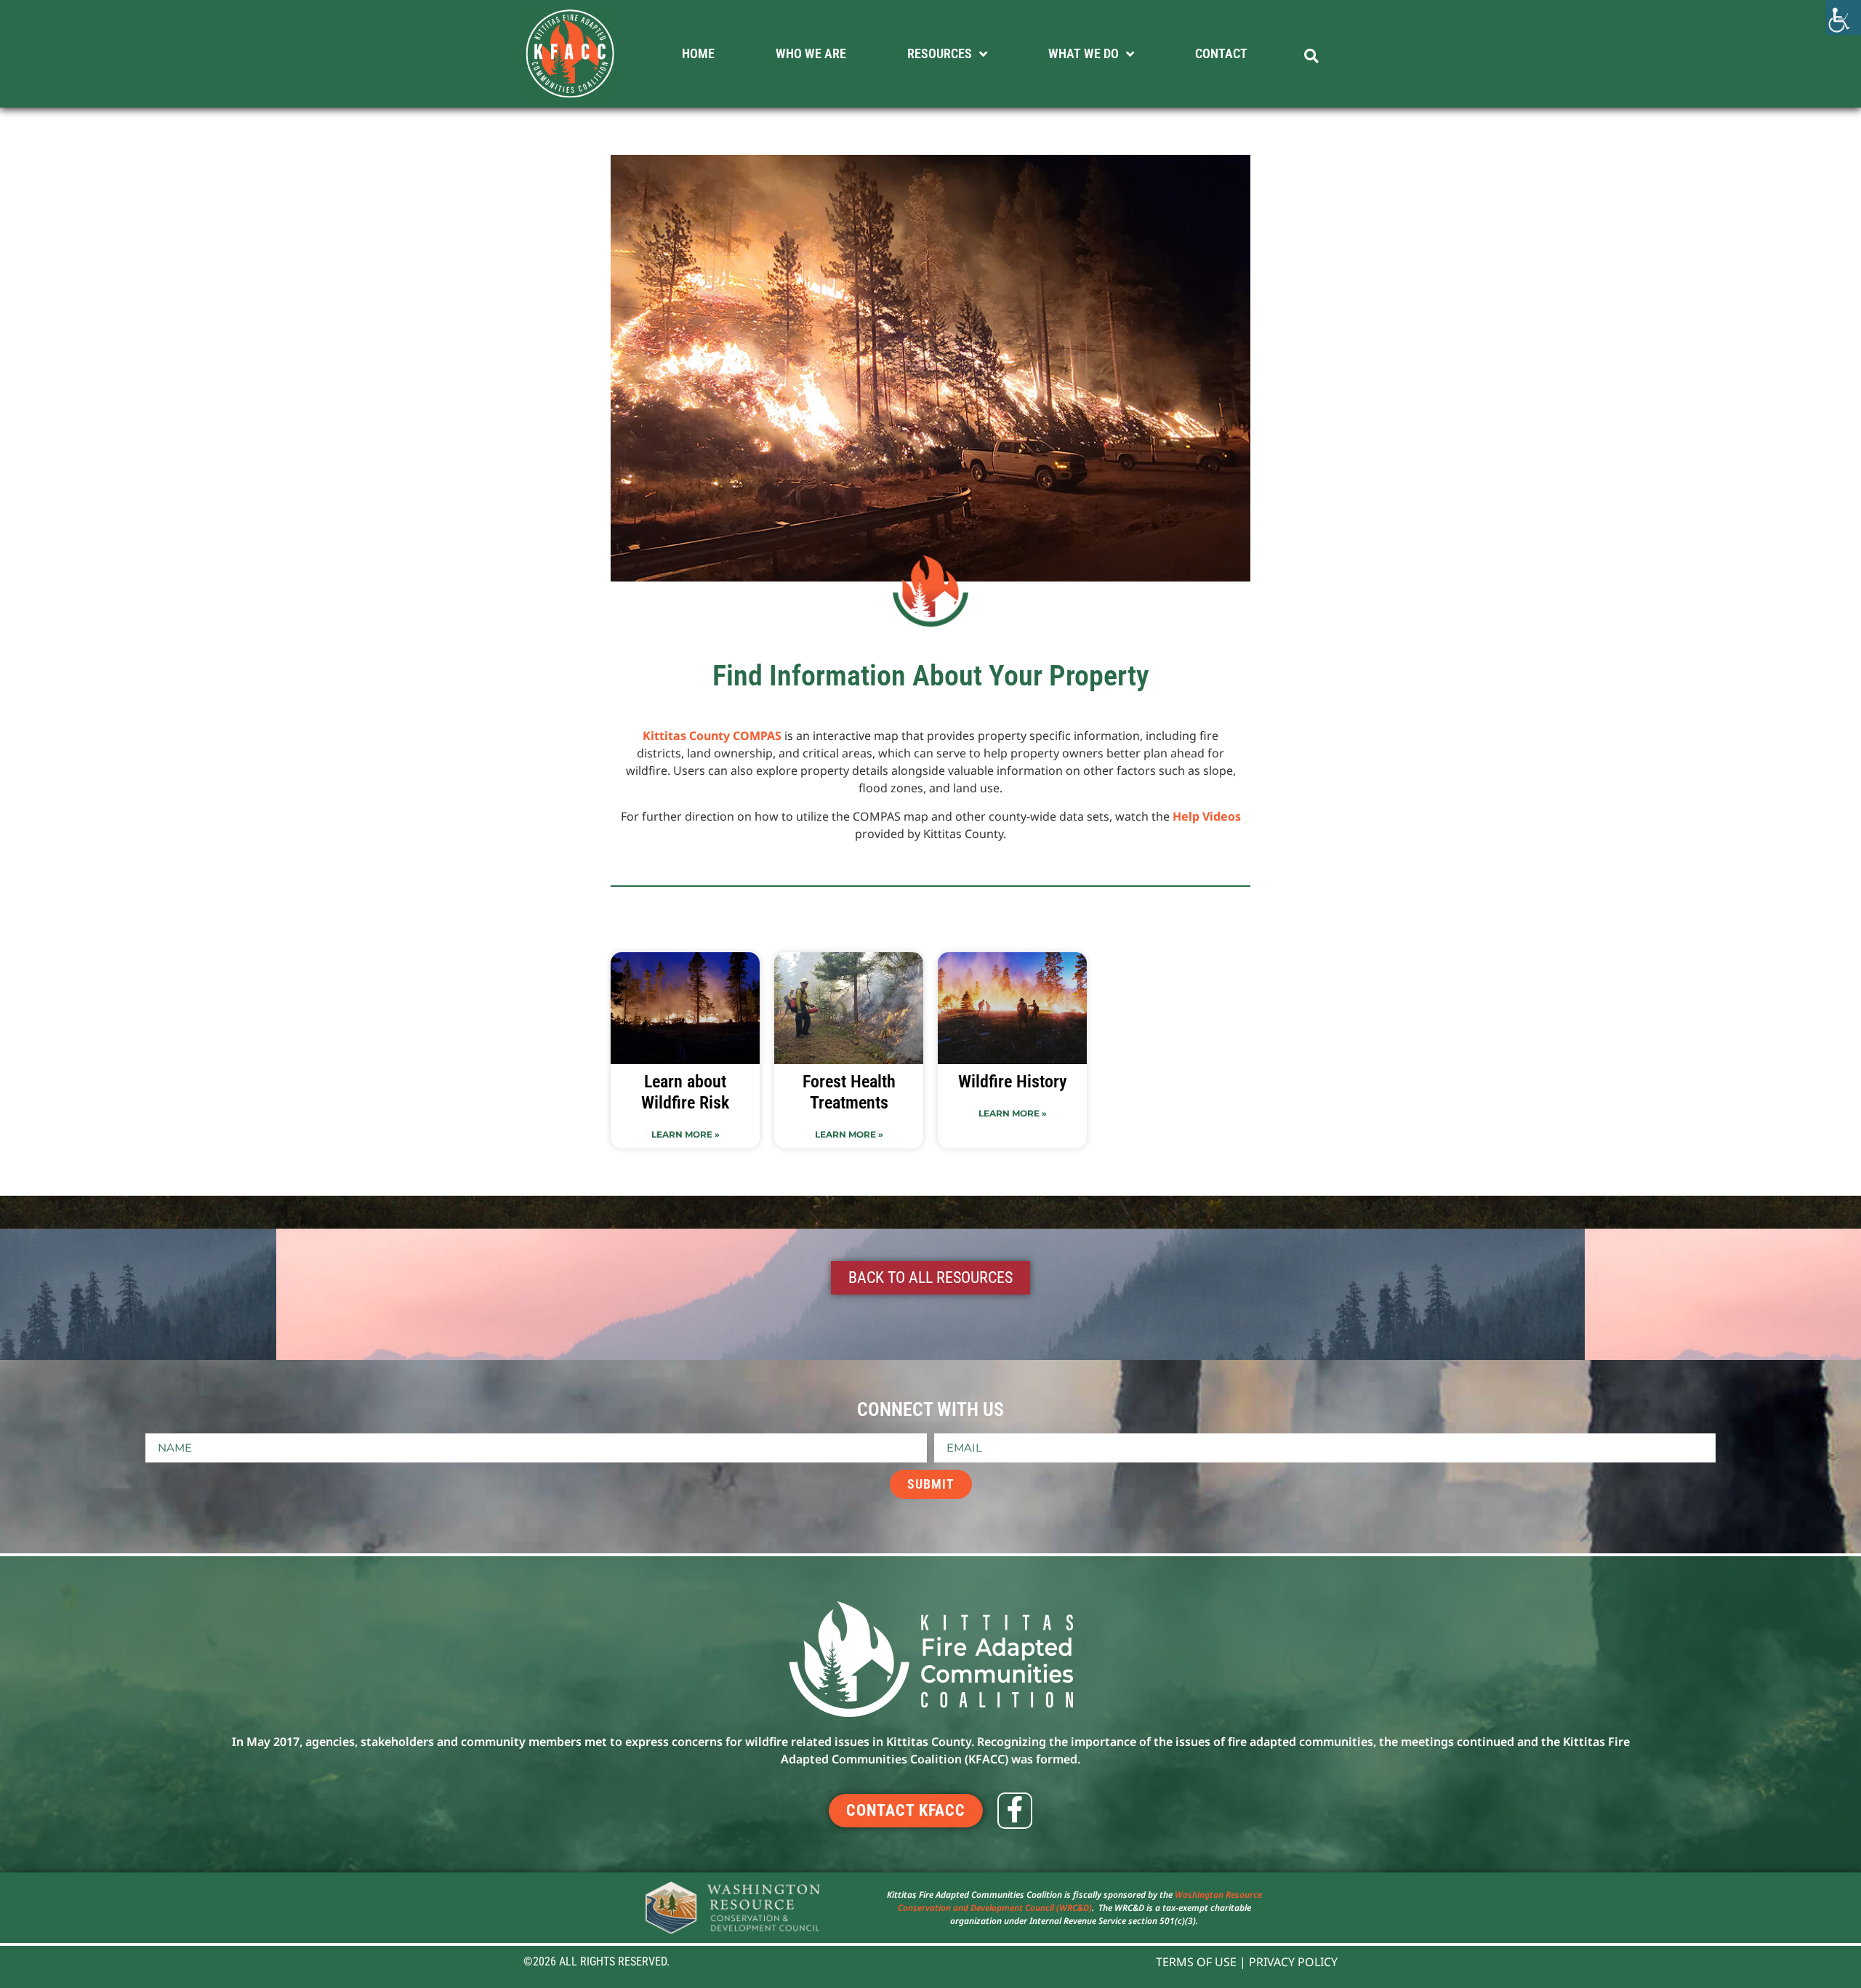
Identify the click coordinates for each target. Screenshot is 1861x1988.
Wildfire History (1013, 1082)
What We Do (1084, 53)
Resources (940, 53)
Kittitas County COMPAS (712, 736)
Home (698, 53)
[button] (1311, 56)
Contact (1221, 53)
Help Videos (1207, 816)
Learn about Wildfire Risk (685, 1092)
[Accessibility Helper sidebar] (1844, 17)
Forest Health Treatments (849, 1092)
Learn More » (686, 1134)
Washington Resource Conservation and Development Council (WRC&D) (1080, 1901)
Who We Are (811, 53)
